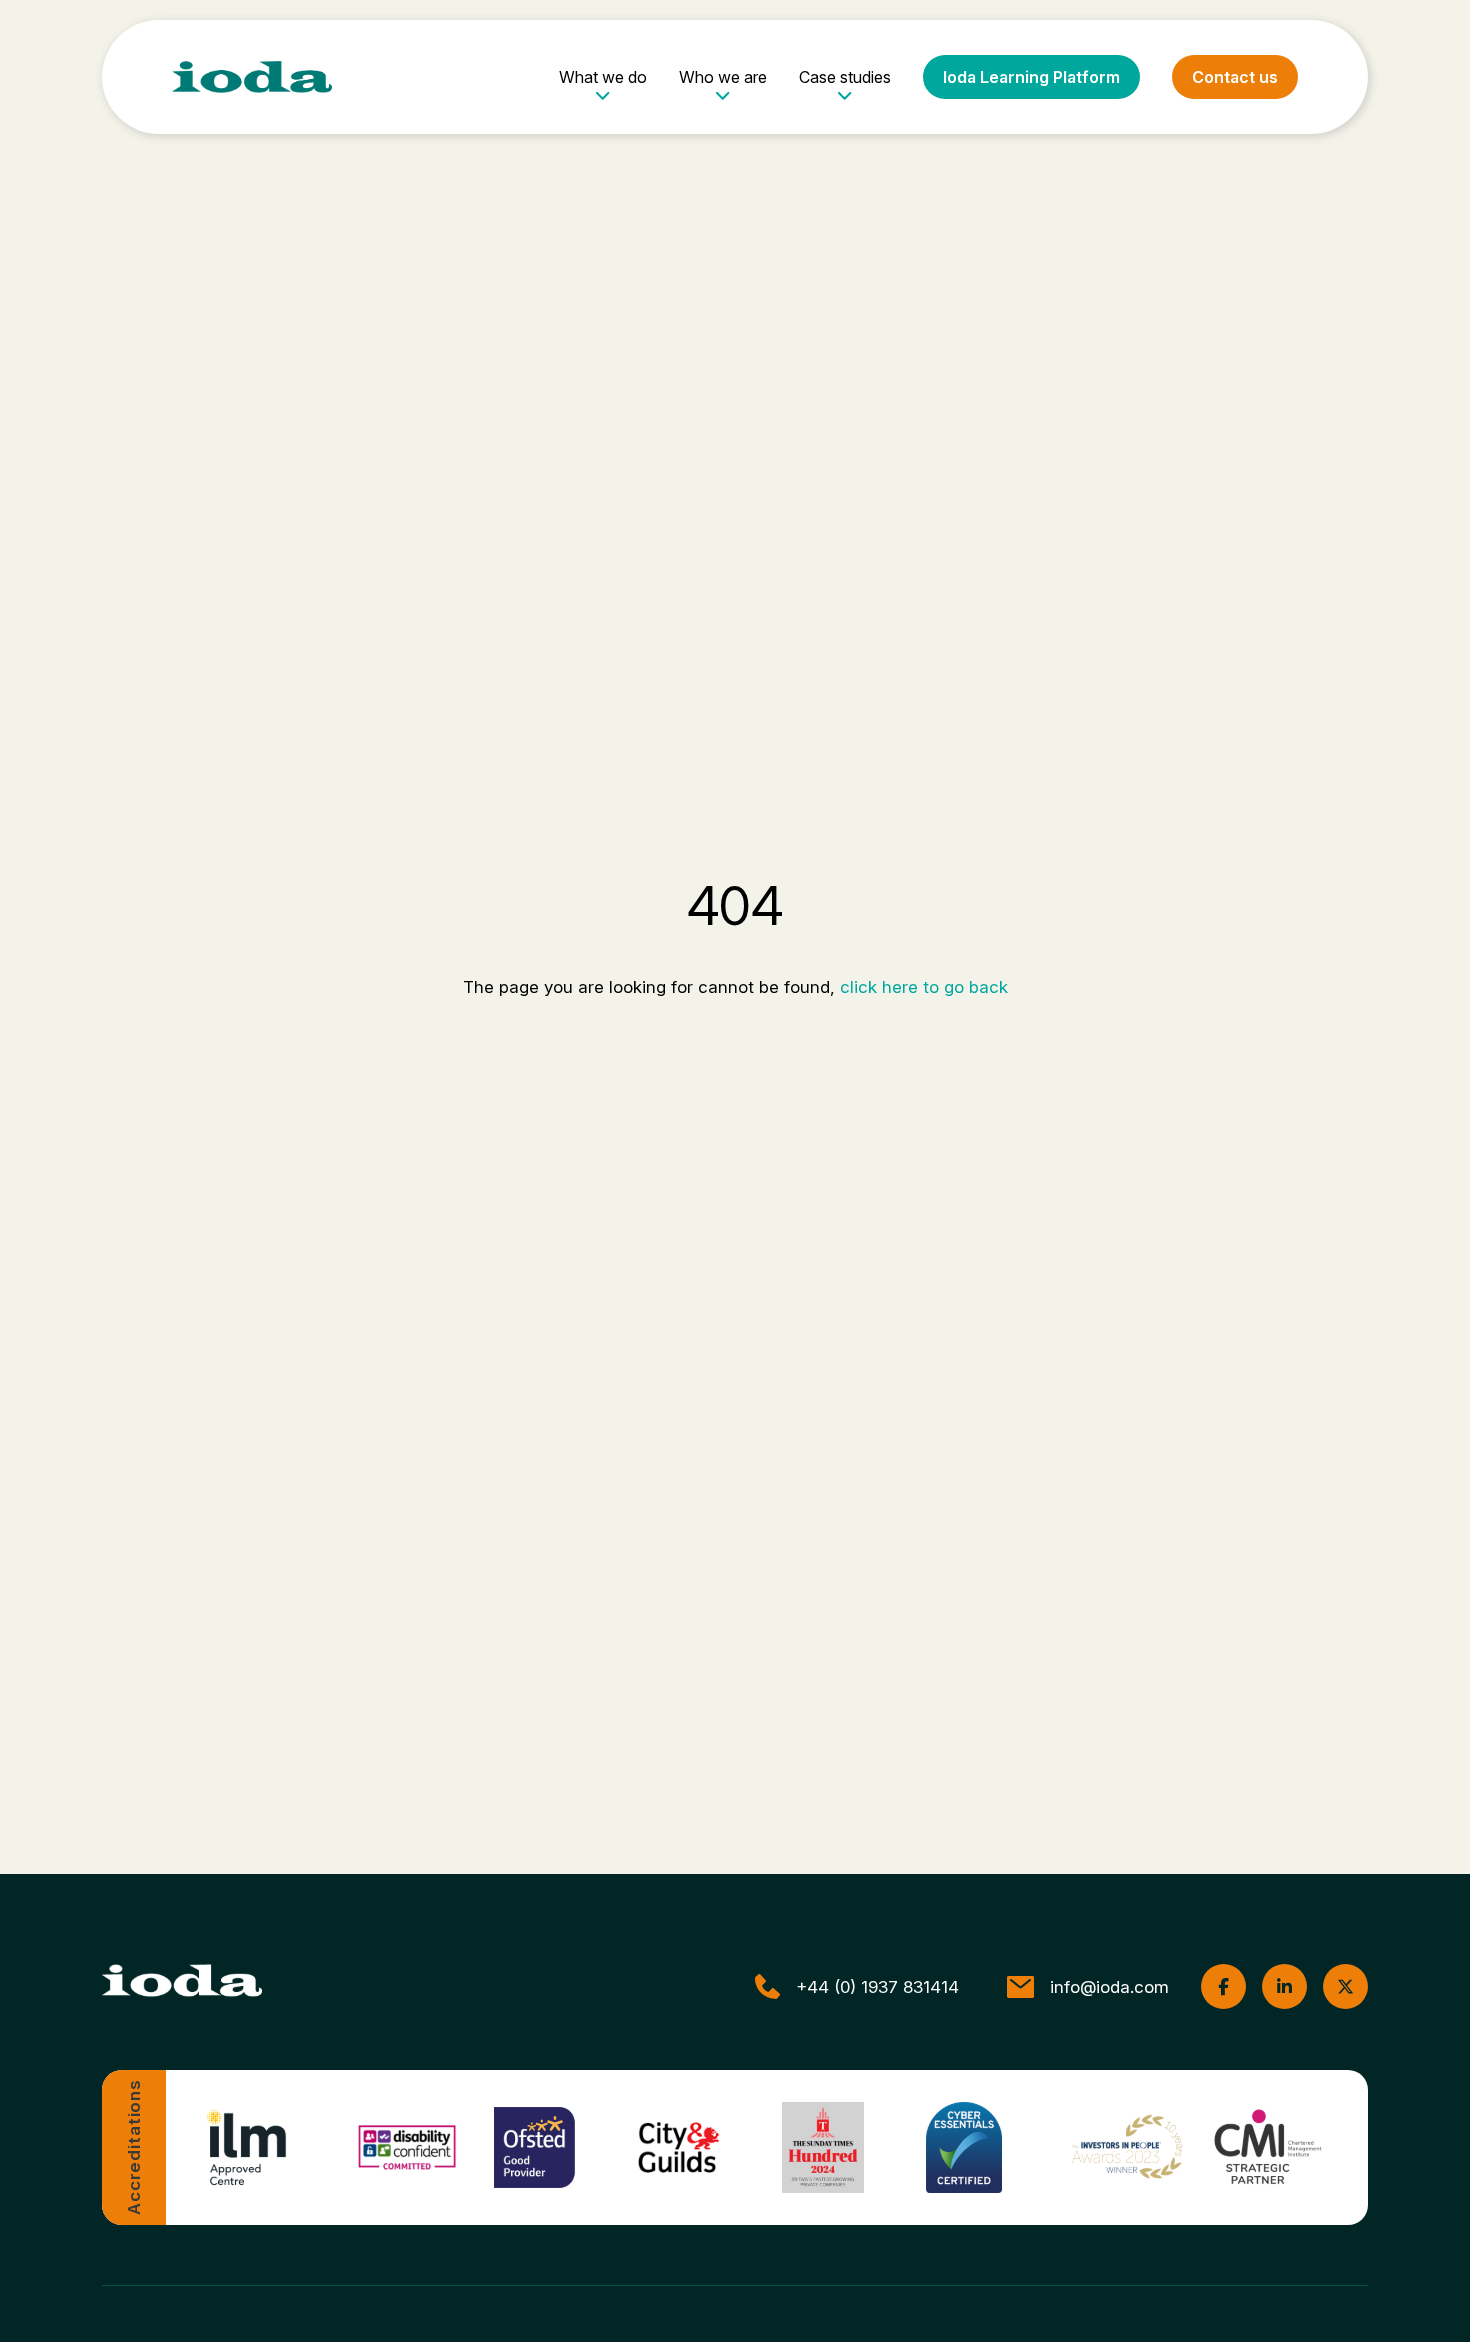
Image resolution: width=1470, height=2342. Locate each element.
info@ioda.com (1109, 1987)
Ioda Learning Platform (1031, 77)
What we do (603, 77)
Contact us (1235, 77)
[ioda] (252, 77)
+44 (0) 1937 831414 (877, 1987)
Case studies (845, 77)
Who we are (723, 77)
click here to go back (924, 987)
